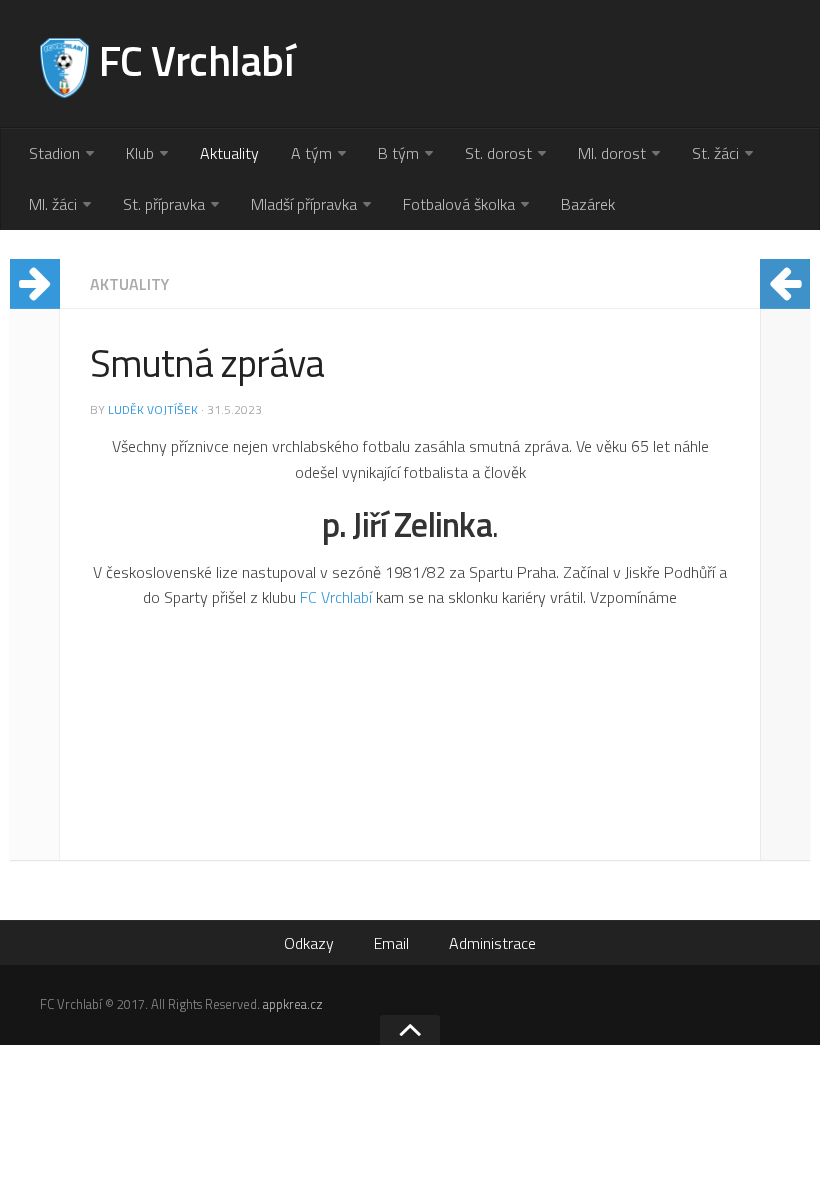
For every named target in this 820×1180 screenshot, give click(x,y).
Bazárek (588, 204)
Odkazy (309, 943)
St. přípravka (164, 204)
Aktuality (229, 153)
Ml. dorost (612, 153)
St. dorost (498, 153)
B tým (398, 153)
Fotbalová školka (459, 204)
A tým (311, 153)
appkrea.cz (293, 1004)
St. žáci (715, 153)
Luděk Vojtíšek (153, 409)
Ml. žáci (53, 204)
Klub (140, 153)
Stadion (54, 153)
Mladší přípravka (304, 204)
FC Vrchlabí (336, 597)
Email (391, 943)
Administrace (492, 943)
